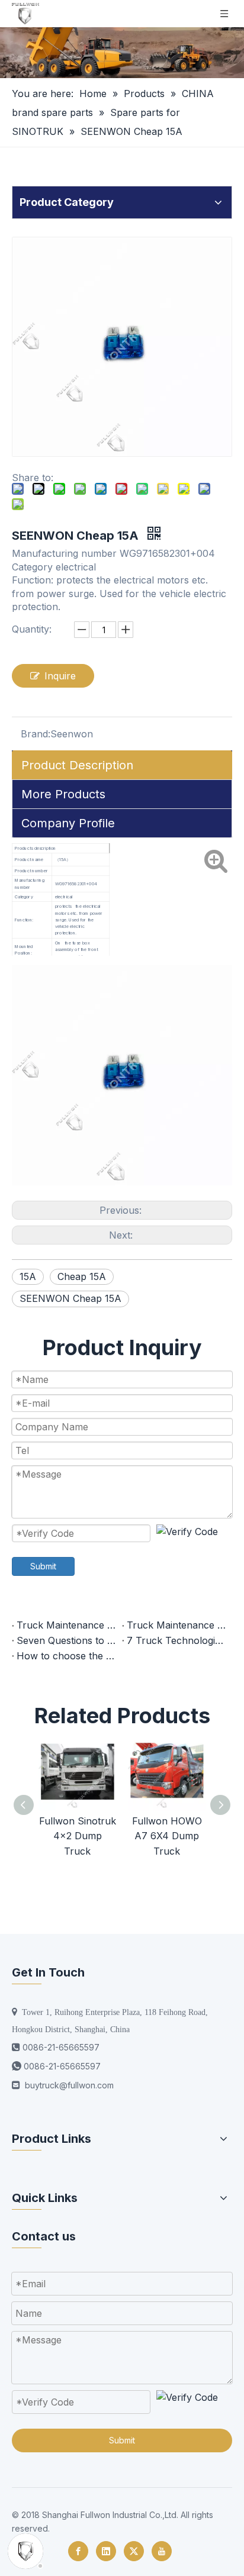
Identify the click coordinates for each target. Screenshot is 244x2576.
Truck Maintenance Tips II (67, 1625)
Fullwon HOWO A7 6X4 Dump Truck (167, 1836)
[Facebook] (78, 2551)
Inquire (60, 676)
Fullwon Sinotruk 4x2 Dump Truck (78, 1836)
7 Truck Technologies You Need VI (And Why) (177, 1640)
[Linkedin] (106, 2551)
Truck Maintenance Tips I (177, 1625)
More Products (63, 794)
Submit (43, 1566)
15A (28, 1276)
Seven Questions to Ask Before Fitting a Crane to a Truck (67, 1640)
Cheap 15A (82, 1276)
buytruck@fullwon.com (69, 2085)
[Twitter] (134, 2551)
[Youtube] (162, 2551)
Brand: (36, 734)
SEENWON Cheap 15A (70, 1298)
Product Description (77, 765)
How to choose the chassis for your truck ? (67, 1656)
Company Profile (68, 823)
